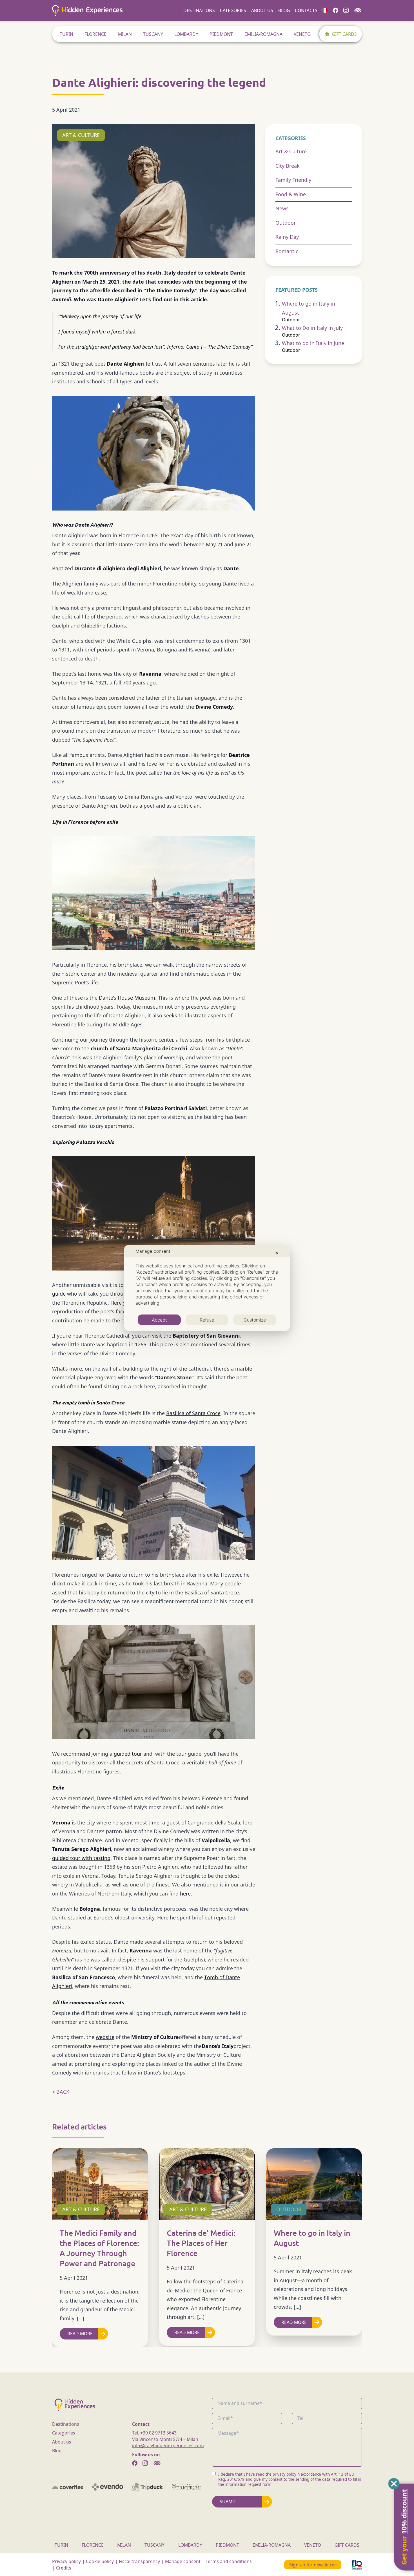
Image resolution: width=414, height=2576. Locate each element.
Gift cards (344, 34)
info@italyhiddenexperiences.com (168, 2445)
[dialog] (207, 1288)
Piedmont (221, 34)
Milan (125, 34)
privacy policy (284, 2474)
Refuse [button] (207, 1320)
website (105, 2037)
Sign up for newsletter (313, 2565)
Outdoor (286, 223)
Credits (64, 2568)
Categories (233, 10)
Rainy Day (287, 237)
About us (262, 10)
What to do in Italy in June (313, 343)
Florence (95, 34)
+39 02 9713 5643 (158, 2433)
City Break (288, 166)
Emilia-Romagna (263, 34)
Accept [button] (159, 1320)
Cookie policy (100, 2561)
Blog (284, 10)
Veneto (302, 34)
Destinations (199, 10)
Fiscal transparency (139, 2561)
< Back (61, 2092)
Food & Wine (291, 194)
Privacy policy (66, 2561)
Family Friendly (293, 180)
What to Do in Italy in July (312, 328)
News (282, 208)
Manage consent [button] (183, 2561)
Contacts (306, 10)
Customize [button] (255, 1320)
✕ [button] (277, 1253)
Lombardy (186, 34)
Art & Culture (291, 151)
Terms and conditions (229, 2561)
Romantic (287, 251)
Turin (66, 34)
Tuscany (153, 34)
